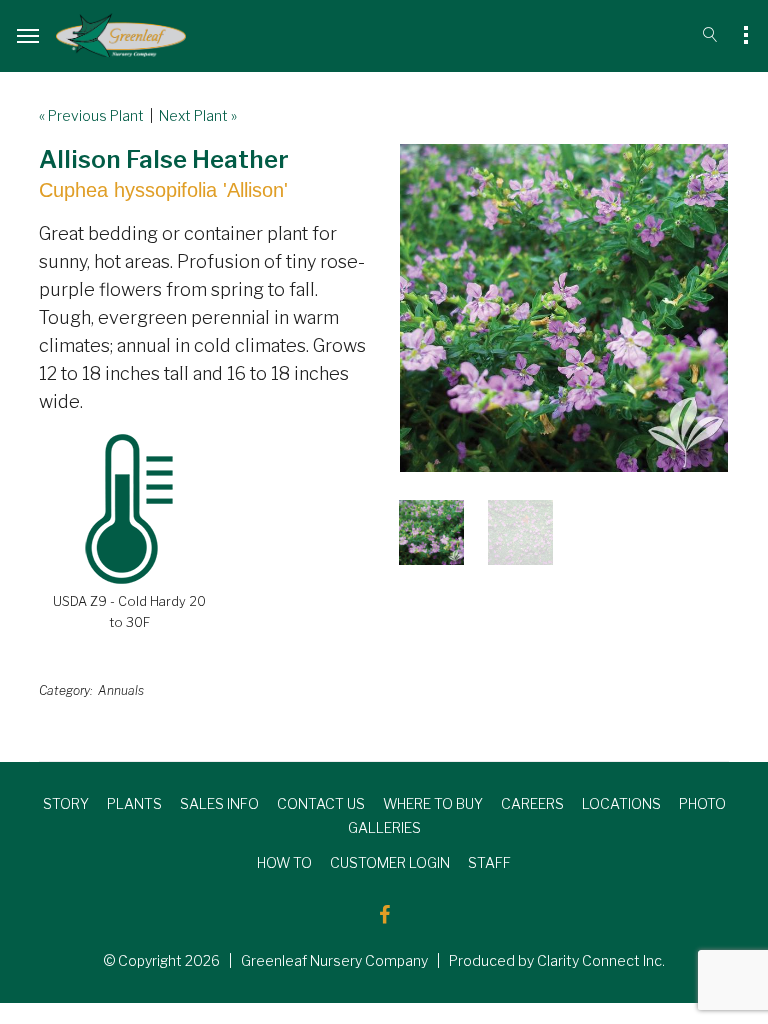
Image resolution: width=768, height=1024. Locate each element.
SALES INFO (219, 803)
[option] (564, 308)
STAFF (489, 862)
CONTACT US (321, 803)
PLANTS (134, 803)
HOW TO (284, 862)
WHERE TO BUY (433, 803)
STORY (66, 803)
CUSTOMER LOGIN (390, 862)
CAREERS (532, 803)
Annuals (121, 690)
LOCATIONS (621, 803)
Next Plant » (198, 115)
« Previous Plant (91, 115)
